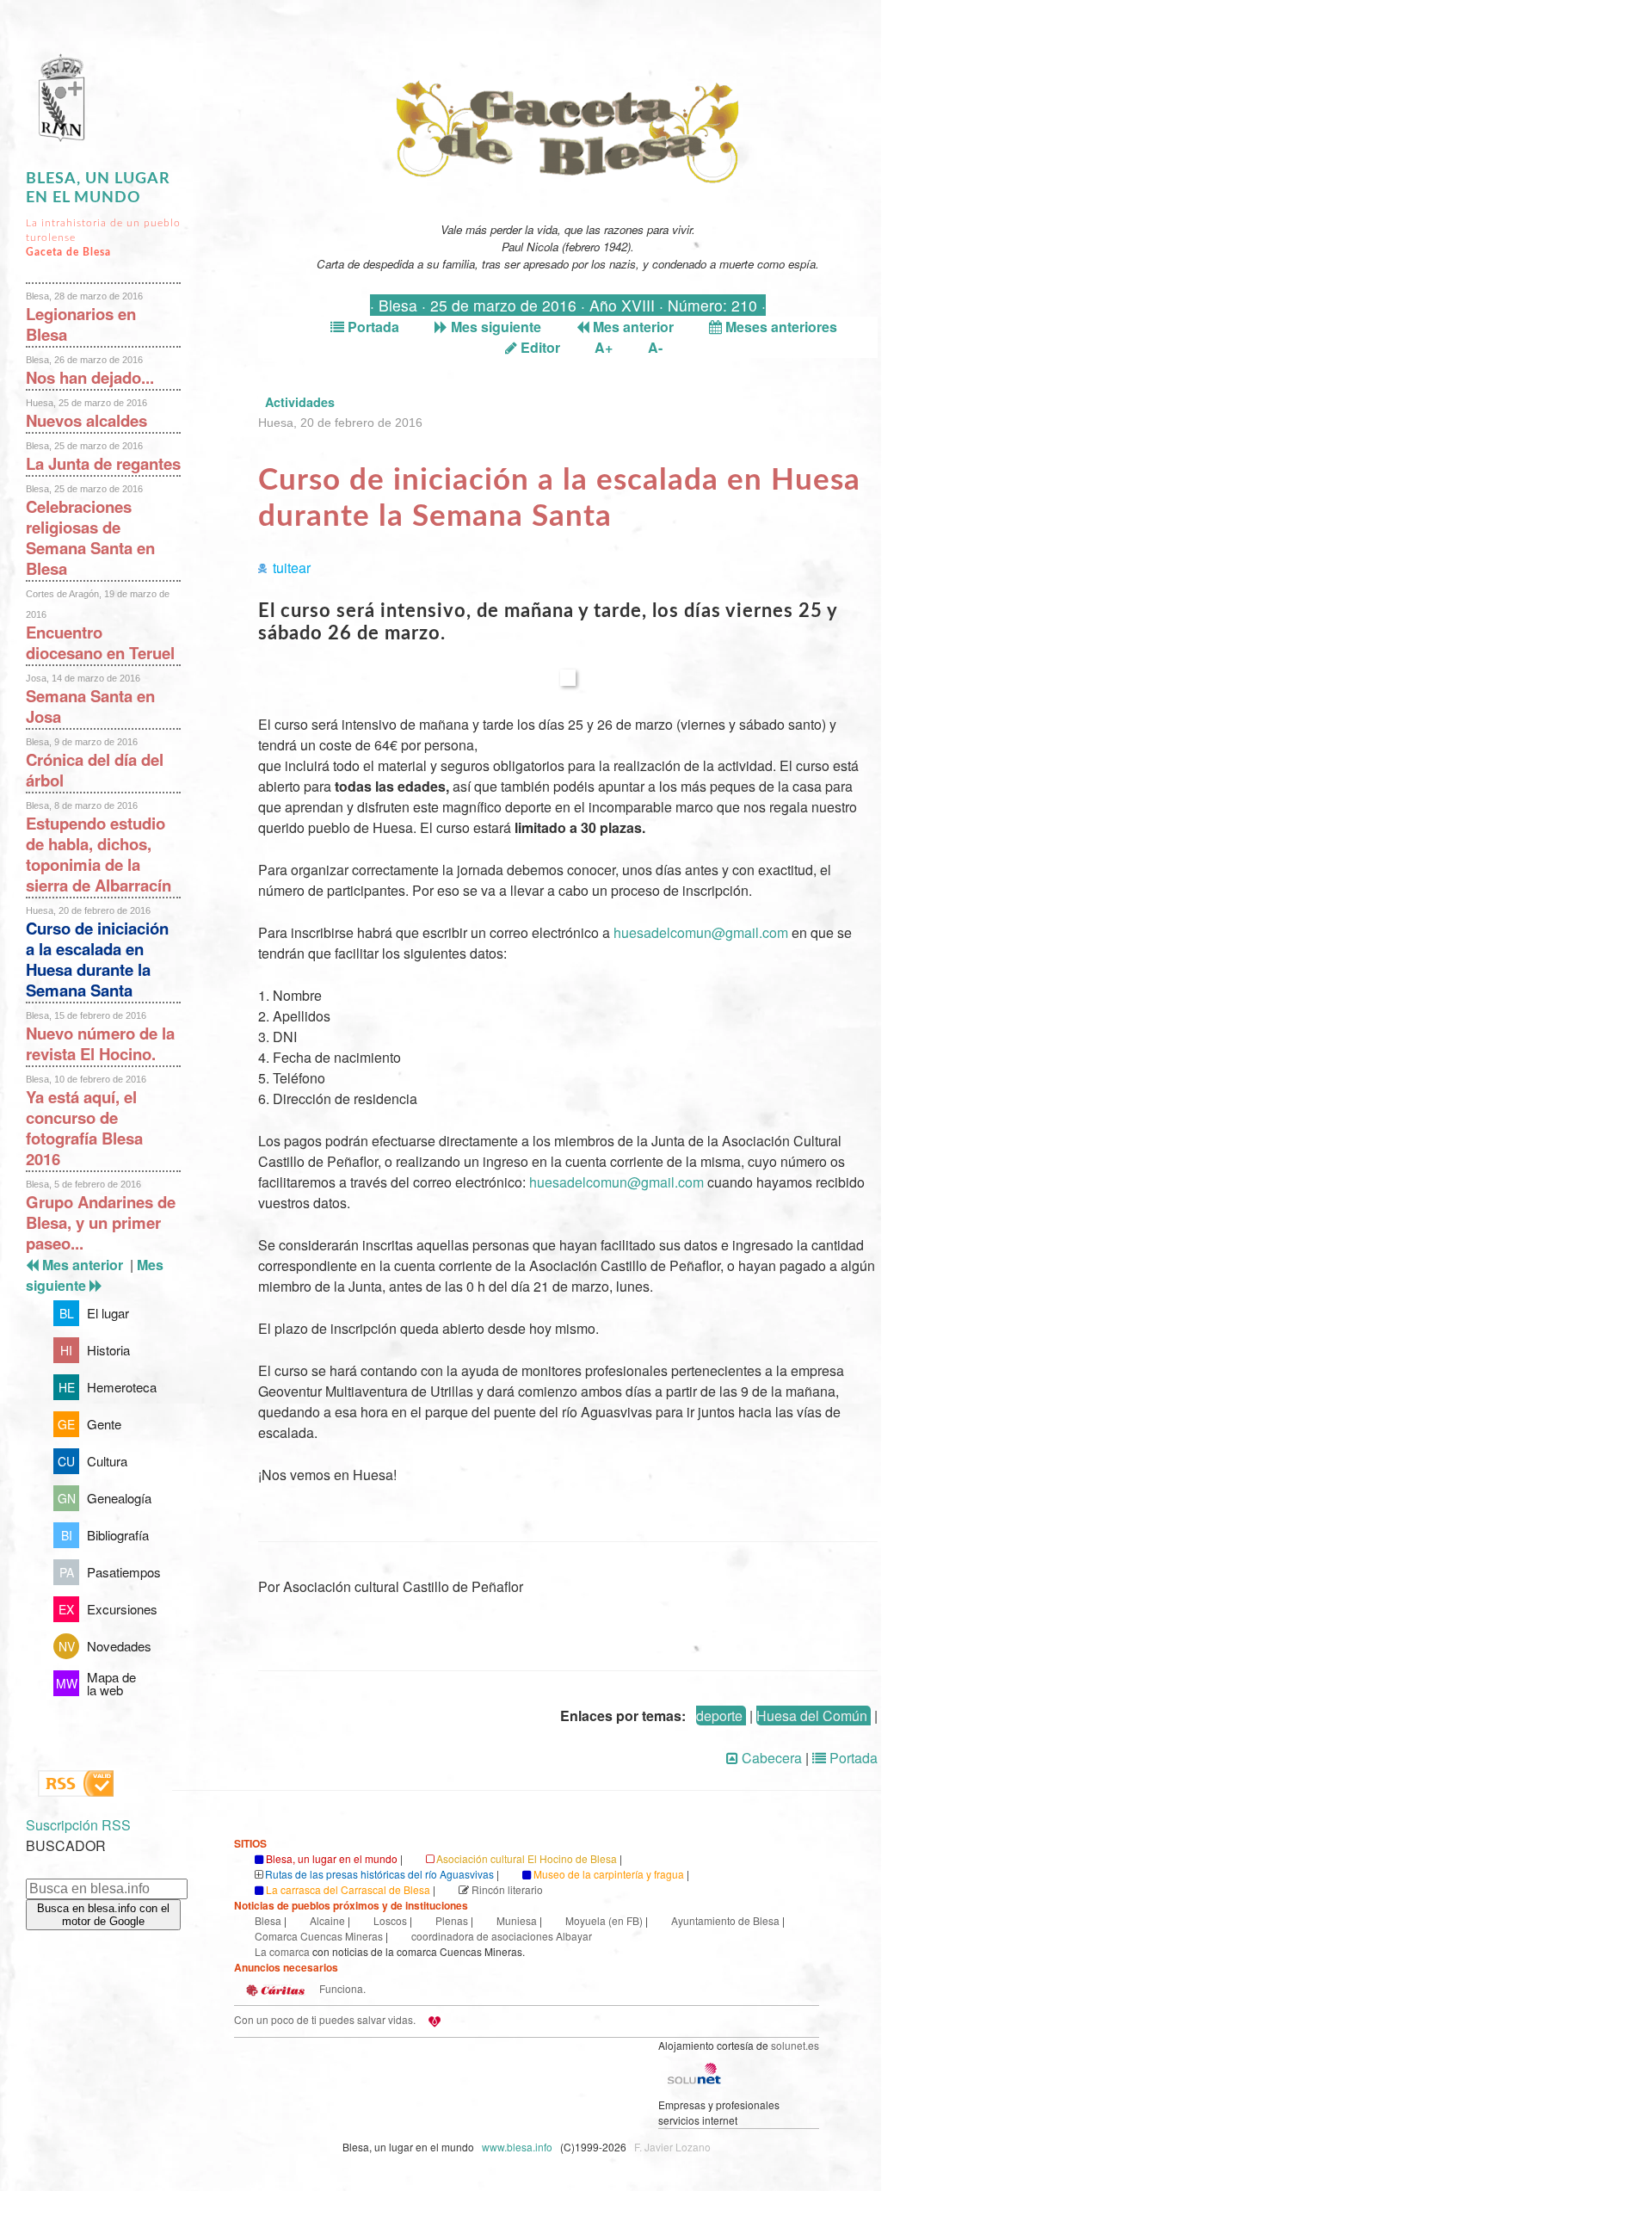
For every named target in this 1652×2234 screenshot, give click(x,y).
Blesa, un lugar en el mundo (332, 1858)
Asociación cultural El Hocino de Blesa (527, 1858)
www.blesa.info (518, 2147)
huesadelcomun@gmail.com (701, 932)
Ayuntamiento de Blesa (725, 1920)
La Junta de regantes (103, 463)
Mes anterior (632, 327)
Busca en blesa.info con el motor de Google (103, 1915)
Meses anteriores (780, 327)
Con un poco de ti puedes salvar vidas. (325, 2019)
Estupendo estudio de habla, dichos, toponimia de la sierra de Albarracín (99, 854)
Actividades (300, 402)
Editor (539, 347)
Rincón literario (507, 1889)
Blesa (268, 1920)
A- (655, 347)
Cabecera (770, 1758)
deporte (719, 1716)
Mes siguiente (494, 327)
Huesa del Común (812, 1716)
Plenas (452, 1920)
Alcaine (327, 1920)
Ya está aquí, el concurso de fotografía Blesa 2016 (84, 1128)
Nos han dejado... (90, 377)
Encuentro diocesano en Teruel (100, 642)
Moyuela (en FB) (604, 1920)
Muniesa (517, 1920)
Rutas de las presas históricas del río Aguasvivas (379, 1874)
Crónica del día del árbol (95, 770)
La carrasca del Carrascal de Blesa (348, 1889)
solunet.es (795, 2045)
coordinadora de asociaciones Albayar (502, 1936)
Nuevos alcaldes (86, 420)
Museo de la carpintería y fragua (609, 1874)
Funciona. (341, 1988)
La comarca (282, 1951)
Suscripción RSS (78, 1825)
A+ (604, 347)
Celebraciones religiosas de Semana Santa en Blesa (90, 537)
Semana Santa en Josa (90, 706)
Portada (372, 327)
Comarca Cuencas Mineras (319, 1936)
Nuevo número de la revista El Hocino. (100, 1043)
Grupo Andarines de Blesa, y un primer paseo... (101, 1222)
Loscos (390, 1920)
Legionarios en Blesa (81, 324)
